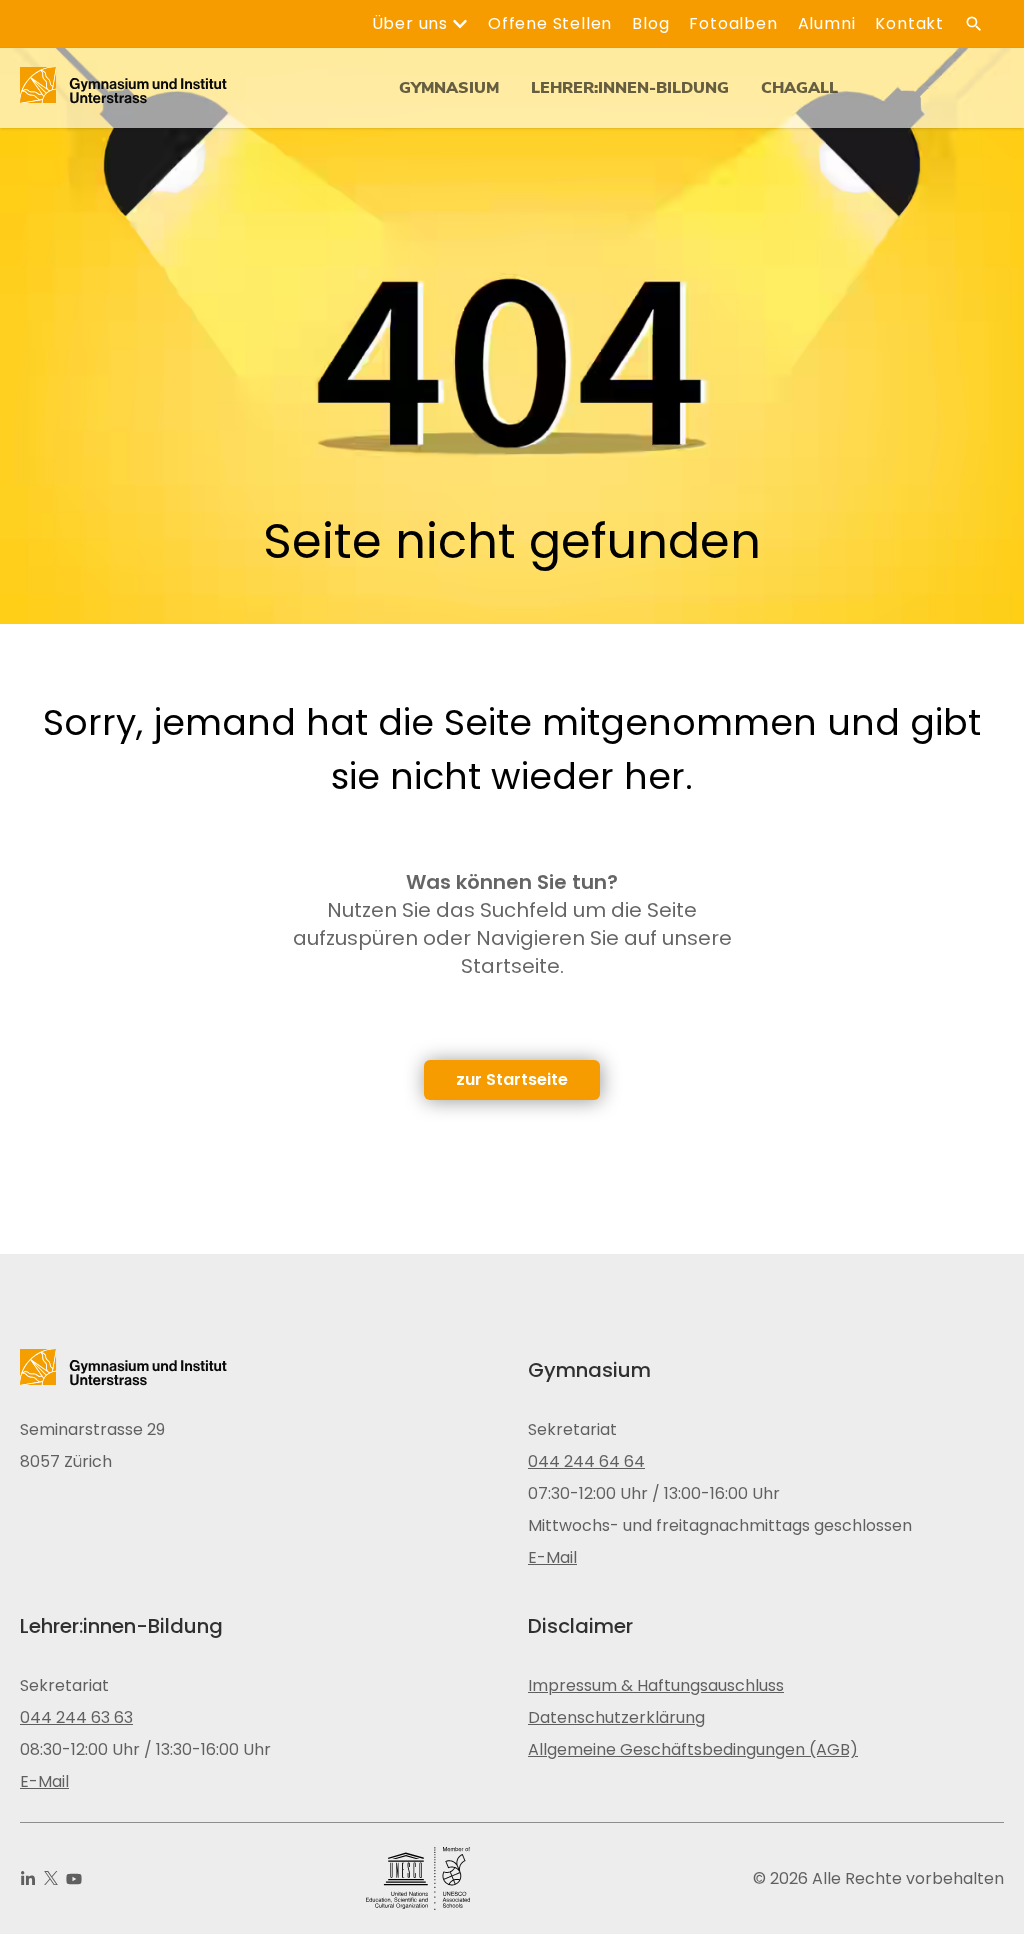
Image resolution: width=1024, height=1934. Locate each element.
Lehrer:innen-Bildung (630, 88)
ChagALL (799, 88)
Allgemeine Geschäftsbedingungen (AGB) (693, 1749)
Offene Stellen (550, 23)
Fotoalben (733, 23)
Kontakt (909, 23)
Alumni (827, 23)
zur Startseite (512, 1079)
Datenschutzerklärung (616, 1717)
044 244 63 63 (76, 1717)
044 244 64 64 (586, 1461)
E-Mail (552, 1557)
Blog (650, 23)
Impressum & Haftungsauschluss (656, 1685)
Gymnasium (449, 88)
